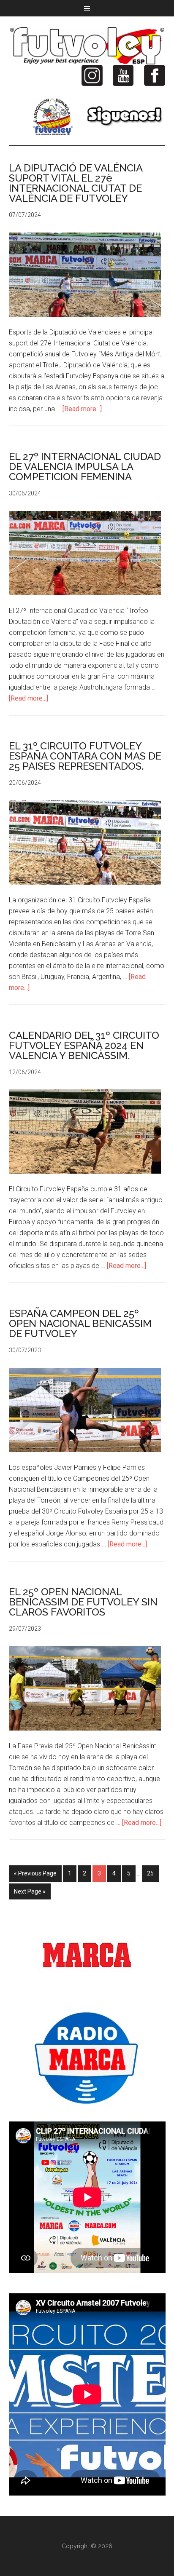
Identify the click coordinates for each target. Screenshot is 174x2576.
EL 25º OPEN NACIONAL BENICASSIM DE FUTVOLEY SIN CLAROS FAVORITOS (83, 1602)
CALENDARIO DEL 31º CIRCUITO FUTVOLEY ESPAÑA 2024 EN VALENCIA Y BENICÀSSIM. (84, 1045)
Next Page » (30, 1891)
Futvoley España (87, 46)
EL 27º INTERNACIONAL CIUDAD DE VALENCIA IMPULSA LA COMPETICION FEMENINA (85, 467)
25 (150, 1873)
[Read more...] (82, 409)
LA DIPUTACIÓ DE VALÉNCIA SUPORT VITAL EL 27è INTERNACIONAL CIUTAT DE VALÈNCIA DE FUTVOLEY (76, 183)
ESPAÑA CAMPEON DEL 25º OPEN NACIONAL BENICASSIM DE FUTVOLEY (80, 1323)
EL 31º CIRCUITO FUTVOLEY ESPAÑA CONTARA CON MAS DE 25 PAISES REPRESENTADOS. (85, 756)
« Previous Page (35, 1873)
